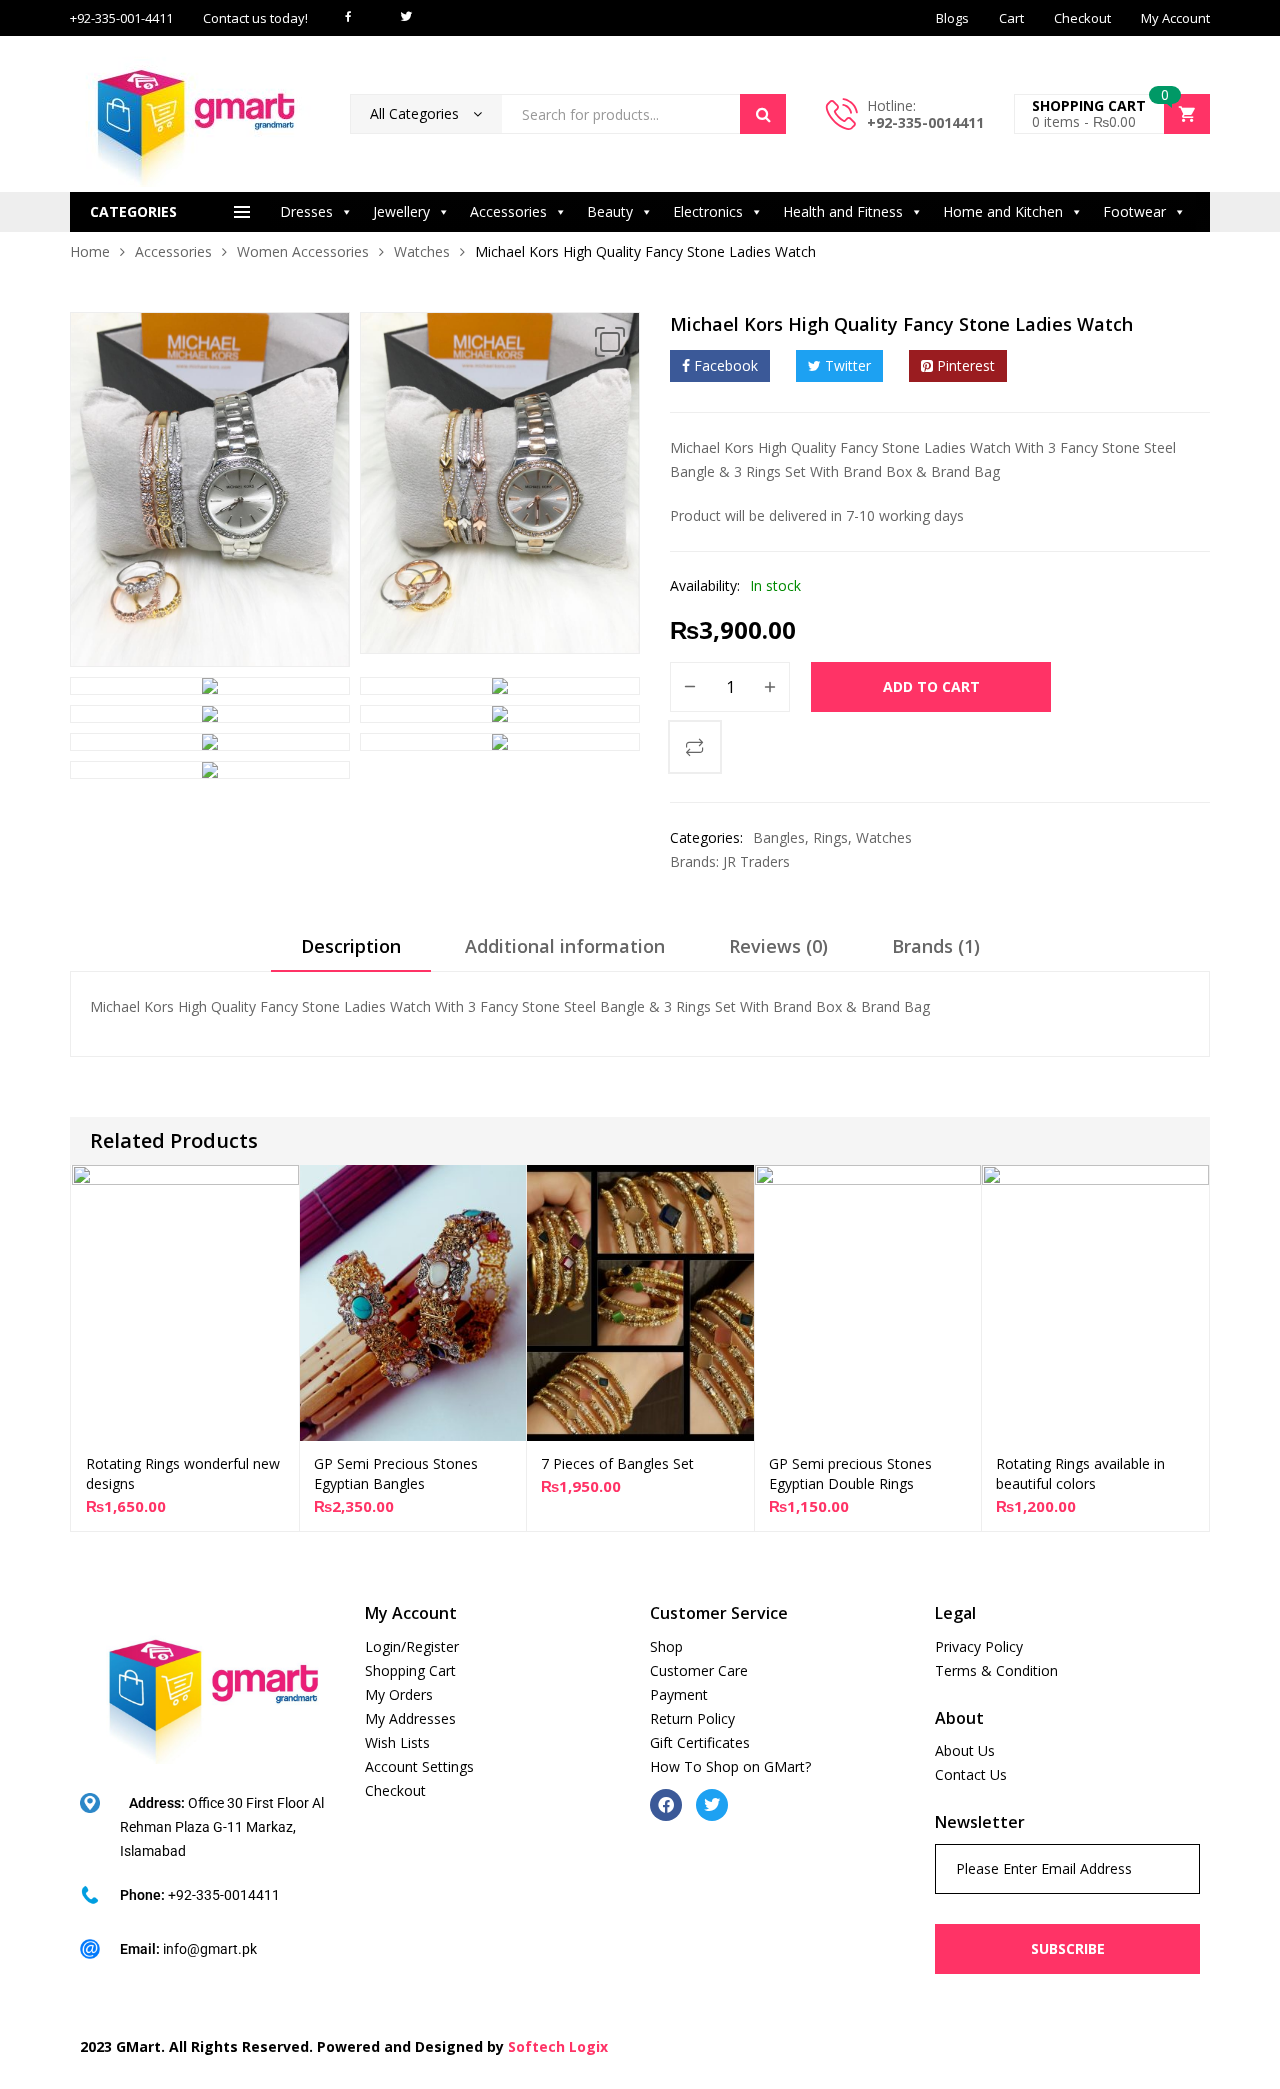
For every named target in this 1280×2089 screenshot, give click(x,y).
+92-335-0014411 (925, 122)
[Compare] (695, 747)
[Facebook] (666, 1805)
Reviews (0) (778, 946)
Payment (679, 1694)
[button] (610, 342)
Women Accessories (303, 251)
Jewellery (401, 211)
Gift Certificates (700, 1742)
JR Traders (756, 861)
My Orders (399, 1694)
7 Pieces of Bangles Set (617, 1463)
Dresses (306, 211)
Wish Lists (397, 1742)
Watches (422, 251)
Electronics (708, 211)
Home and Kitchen (1003, 211)
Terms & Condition (996, 1670)
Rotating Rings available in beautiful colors (1080, 1473)
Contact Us (971, 1774)
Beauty (610, 211)
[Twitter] (712, 1805)
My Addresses (410, 1718)
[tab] (351, 953)
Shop (666, 1646)
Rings (830, 837)
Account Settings (419, 1766)
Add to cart (931, 686)
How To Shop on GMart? (730, 1766)
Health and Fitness (843, 211)
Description (351, 946)
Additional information (565, 946)
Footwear (1134, 211)
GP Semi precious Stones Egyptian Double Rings (850, 1473)
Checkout (395, 1790)
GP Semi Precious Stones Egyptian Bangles (396, 1473)
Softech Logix (558, 2046)
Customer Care (699, 1670)
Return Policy (692, 1718)
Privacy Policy (979, 1646)
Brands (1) (936, 946)
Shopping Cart (410, 1670)
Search (763, 114)
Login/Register (412, 1646)
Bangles (779, 837)
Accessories (508, 211)
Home (90, 251)
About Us (965, 1750)
